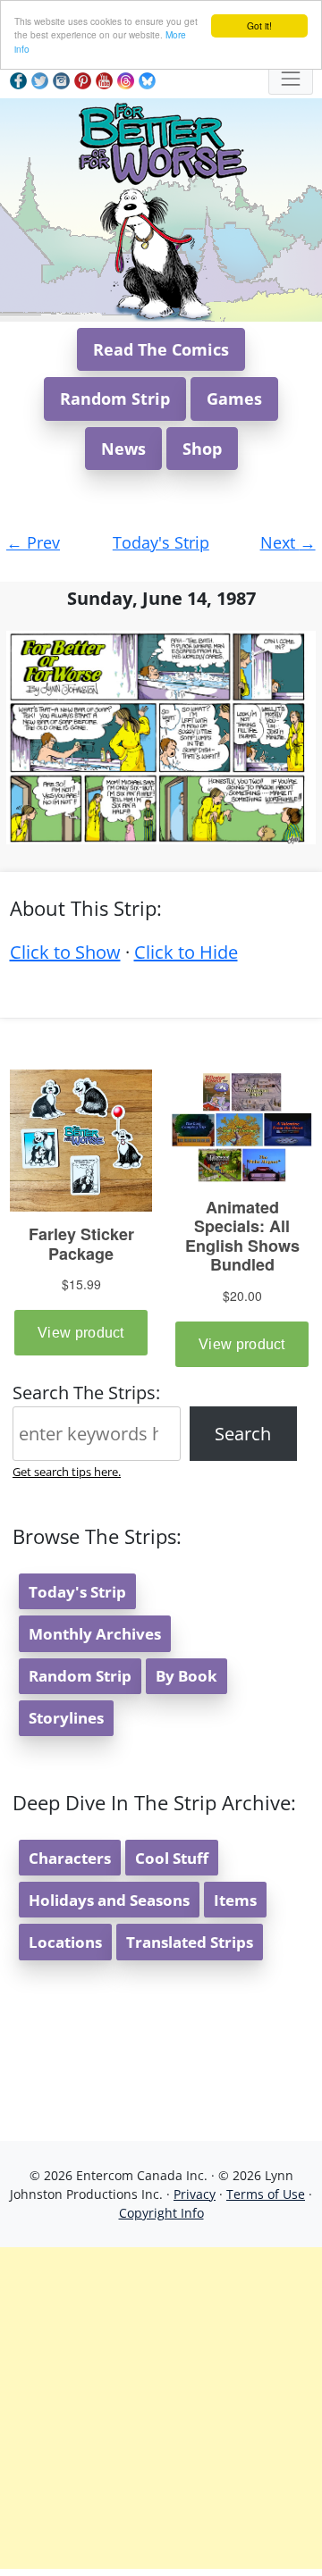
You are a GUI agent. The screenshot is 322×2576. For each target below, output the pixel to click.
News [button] (123, 449)
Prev (33, 542)
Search (243, 1434)
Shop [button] (202, 449)
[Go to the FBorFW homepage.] (161, 141)
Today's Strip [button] (77, 1592)
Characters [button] (70, 1858)
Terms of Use (266, 2194)
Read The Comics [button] (161, 349)
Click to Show (65, 952)
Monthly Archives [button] (95, 1634)
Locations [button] (65, 1942)
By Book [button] (186, 1676)
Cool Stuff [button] (172, 1858)
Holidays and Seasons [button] (109, 1900)
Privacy (195, 2194)
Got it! (259, 25)
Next (288, 542)
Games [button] (234, 399)
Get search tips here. (67, 1472)
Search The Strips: (86, 1393)
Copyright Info (161, 2213)
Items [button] (235, 1900)
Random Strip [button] (115, 399)
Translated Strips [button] (190, 1942)
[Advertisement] (161, 2408)
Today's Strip (161, 542)
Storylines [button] (66, 1718)
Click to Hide (186, 952)
